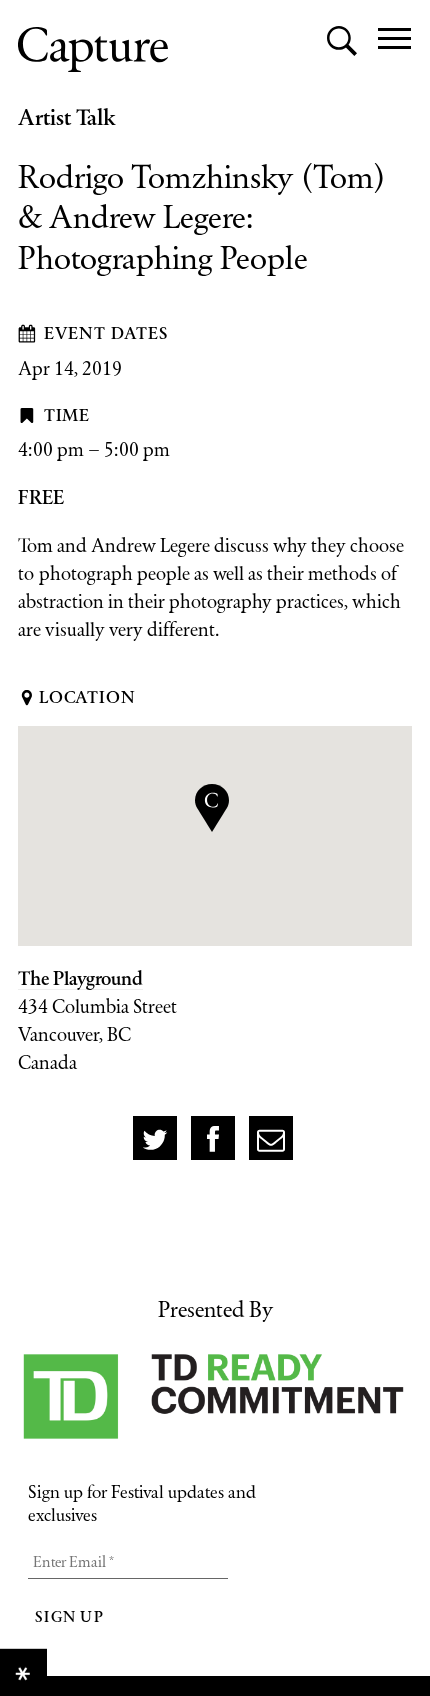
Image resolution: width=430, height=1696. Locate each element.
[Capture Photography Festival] (93, 49)
